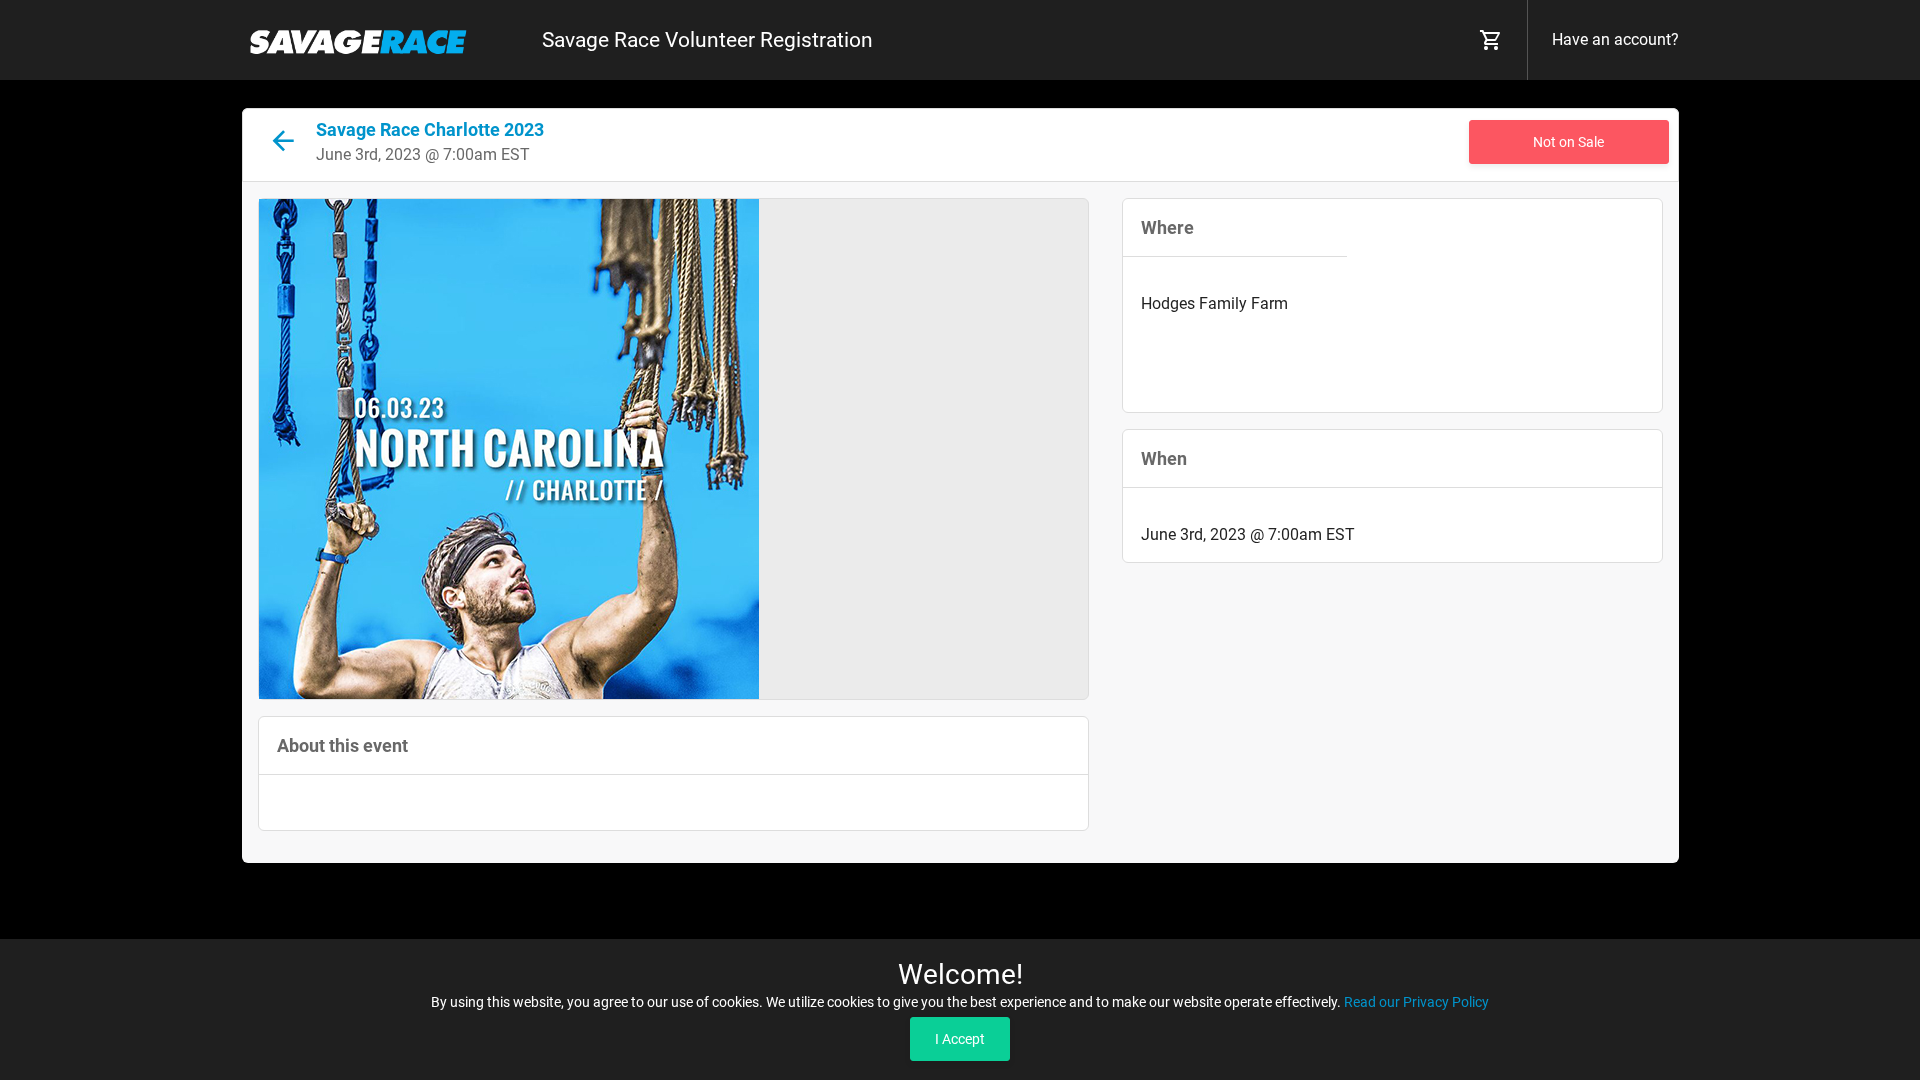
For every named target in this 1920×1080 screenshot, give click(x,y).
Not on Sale (1568, 142)
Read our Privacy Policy (1416, 1002)
